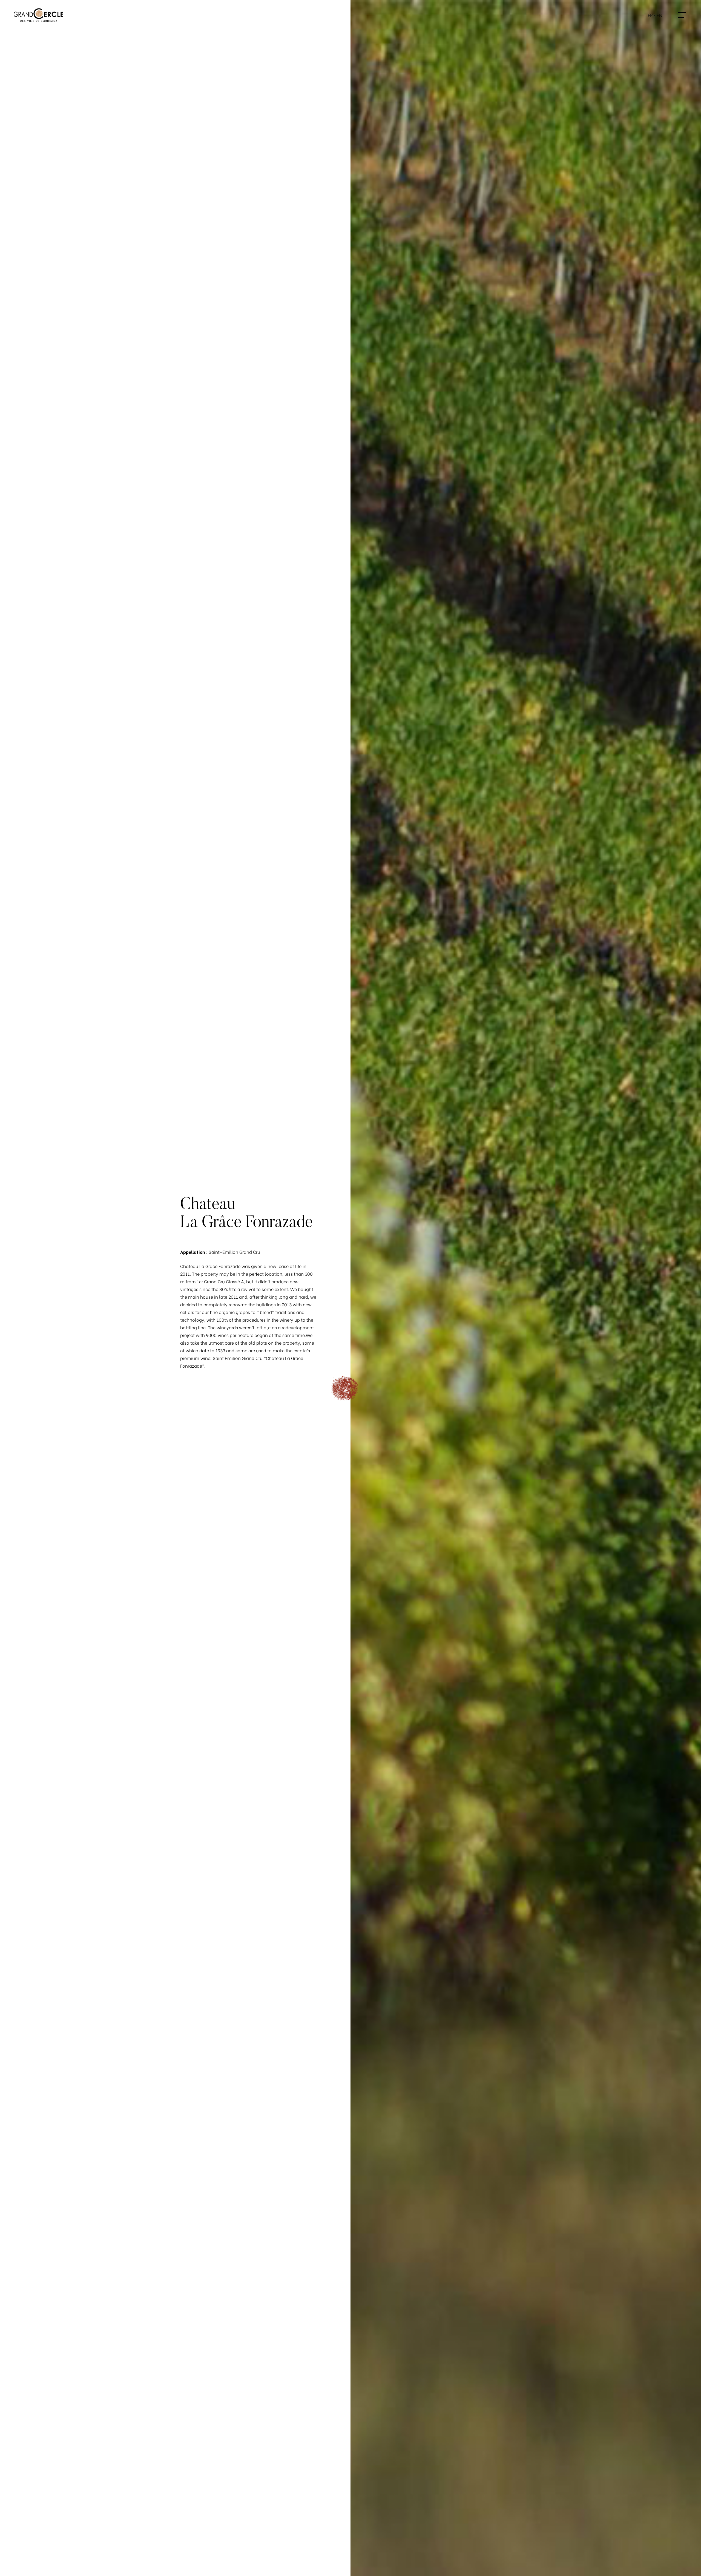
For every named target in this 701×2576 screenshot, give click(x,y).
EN (659, 15)
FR (650, 15)
